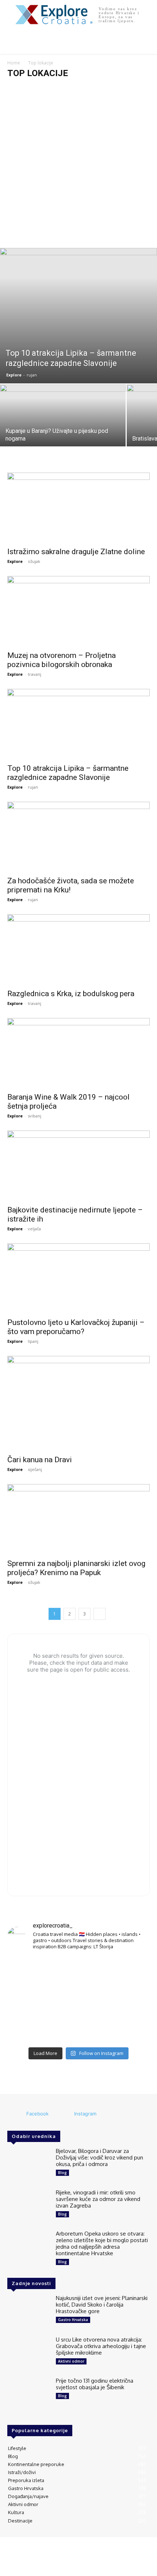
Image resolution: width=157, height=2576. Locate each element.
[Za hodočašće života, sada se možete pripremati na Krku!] (78, 837)
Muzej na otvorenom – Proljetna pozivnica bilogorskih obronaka (62, 660)
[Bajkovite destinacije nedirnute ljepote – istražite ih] (78, 1166)
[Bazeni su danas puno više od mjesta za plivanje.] (78, 1971)
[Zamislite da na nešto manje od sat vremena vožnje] (30, 2000)
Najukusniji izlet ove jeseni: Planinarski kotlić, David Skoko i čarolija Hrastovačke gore (102, 2305)
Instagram (85, 2114)
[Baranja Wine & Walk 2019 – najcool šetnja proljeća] (78, 1053)
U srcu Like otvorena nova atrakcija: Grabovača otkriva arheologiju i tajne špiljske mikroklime (101, 2346)
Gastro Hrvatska (73, 2320)
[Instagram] (64, 2114)
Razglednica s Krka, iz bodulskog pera (71, 994)
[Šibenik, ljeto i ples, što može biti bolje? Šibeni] (127, 1971)
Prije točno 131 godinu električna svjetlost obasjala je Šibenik (95, 2384)
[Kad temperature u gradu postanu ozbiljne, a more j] (30, 2029)
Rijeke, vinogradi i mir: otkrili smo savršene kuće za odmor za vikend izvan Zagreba (98, 2199)
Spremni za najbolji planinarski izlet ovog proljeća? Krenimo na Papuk (76, 1568)
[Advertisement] (78, 166)
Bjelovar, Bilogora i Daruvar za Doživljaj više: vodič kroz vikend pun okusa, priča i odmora (99, 2157)
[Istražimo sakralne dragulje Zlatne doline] (78, 508)
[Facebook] (16, 2114)
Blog (62, 2173)
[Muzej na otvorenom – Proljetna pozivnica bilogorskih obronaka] (78, 611)
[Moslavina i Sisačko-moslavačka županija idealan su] (127, 2029)
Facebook (37, 2114)
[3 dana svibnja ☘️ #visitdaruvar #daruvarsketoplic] (127, 2000)
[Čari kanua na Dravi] (78, 1403)
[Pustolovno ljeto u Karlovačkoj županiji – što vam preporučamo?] (78, 1279)
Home (14, 63)
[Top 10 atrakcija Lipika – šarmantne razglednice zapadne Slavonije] (78, 316)
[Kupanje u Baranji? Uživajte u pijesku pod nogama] (63, 431)
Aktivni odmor (71, 2361)
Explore (14, 375)
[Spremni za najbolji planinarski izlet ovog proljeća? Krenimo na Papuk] (78, 1519)
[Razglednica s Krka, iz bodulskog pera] (78, 949)
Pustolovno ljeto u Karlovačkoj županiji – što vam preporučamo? (76, 1327)
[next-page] (99, 1614)
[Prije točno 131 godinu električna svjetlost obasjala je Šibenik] (29, 2395)
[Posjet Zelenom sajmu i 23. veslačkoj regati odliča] (78, 2029)
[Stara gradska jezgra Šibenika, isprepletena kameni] (30, 1971)
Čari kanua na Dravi (40, 1460)
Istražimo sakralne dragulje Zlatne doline (76, 552)
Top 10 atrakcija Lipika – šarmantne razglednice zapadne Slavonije (68, 773)
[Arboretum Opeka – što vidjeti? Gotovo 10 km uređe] (78, 2000)
